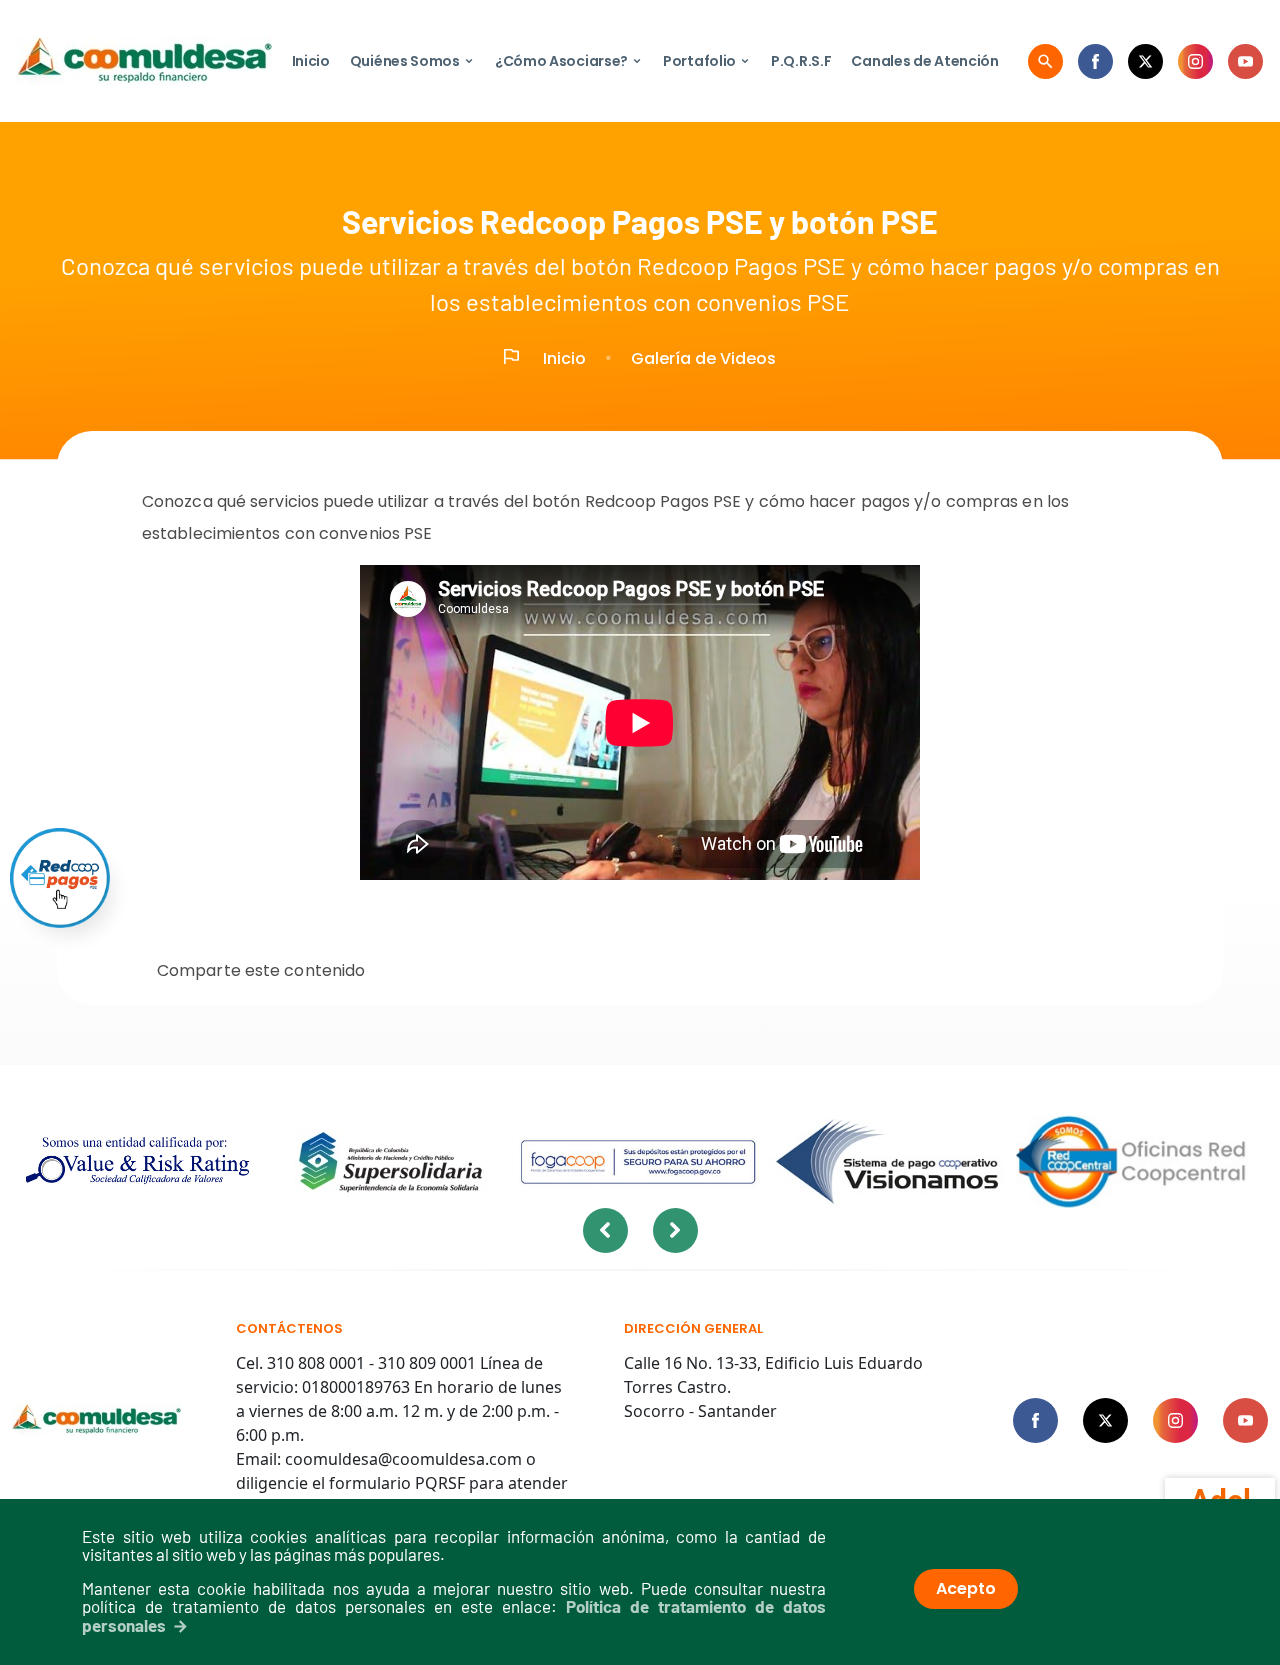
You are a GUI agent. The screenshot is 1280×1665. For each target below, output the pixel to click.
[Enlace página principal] (144, 61)
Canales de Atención (924, 61)
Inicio (311, 61)
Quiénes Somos (412, 61)
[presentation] (605, 1230)
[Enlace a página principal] (96, 1420)
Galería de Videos (703, 358)
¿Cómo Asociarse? (569, 61)
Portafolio (707, 61)
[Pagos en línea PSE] (60, 878)
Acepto (966, 1588)
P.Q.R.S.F (801, 61)
